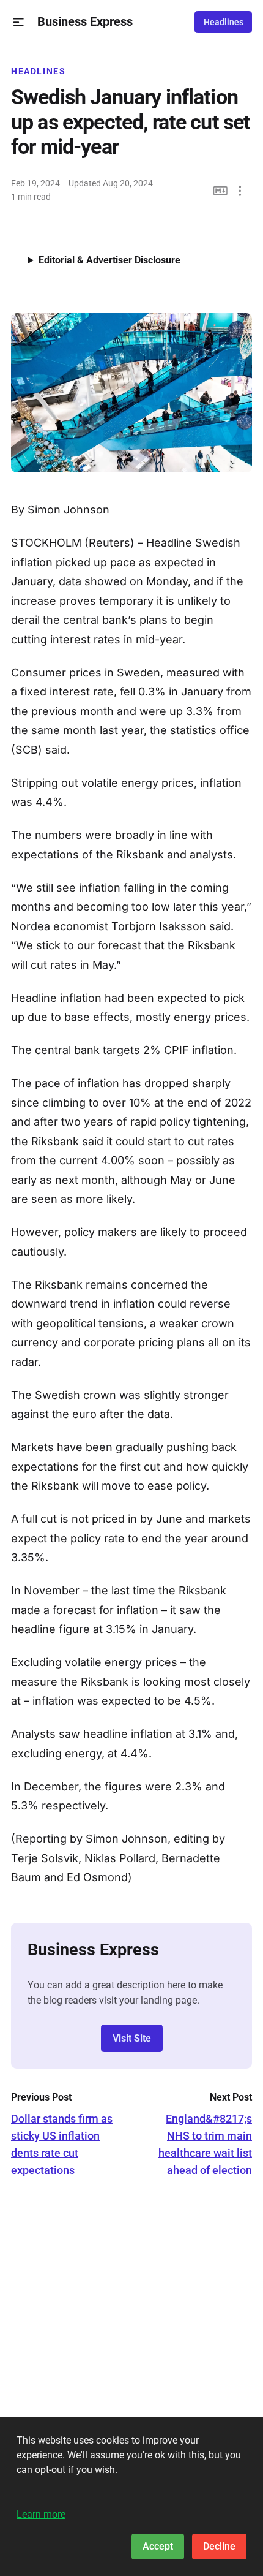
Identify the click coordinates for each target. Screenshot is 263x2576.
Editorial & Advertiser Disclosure (109, 260)
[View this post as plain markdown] (220, 191)
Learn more (41, 2514)
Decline (219, 2546)
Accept (158, 2546)
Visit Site (132, 2038)
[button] (19, 22)
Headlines (224, 22)
